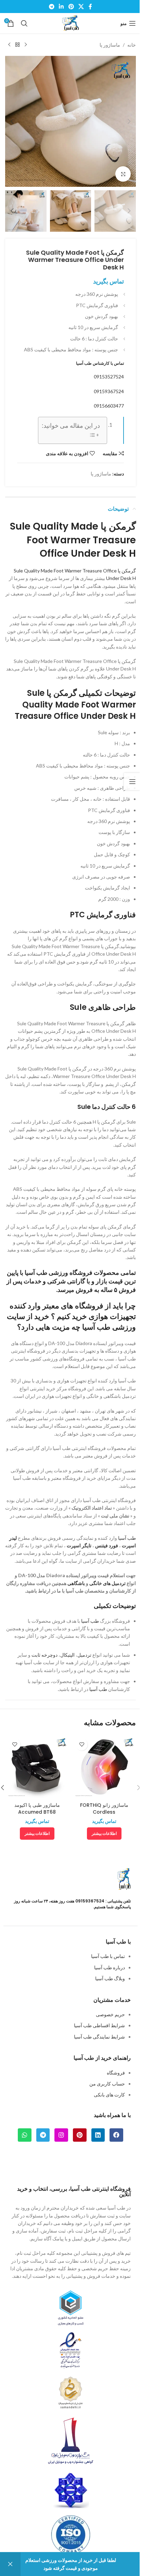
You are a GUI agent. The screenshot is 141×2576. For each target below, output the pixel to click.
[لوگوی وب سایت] (70, 23)
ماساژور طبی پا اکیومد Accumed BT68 (37, 1809)
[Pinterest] (80, 2135)
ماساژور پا (110, 45)
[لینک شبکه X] (81, 7)
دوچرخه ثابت (44, 1655)
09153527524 (109, 377)
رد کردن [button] (10, 2564)
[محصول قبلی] (26, 45)
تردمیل (84, 1655)
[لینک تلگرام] (52, 7)
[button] (129, 121)
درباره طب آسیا (110, 1967)
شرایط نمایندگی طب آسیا (99, 2037)
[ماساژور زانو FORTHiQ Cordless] (104, 1767)
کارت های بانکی (109, 2095)
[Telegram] (43, 2135)
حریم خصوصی (110, 2014)
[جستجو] (24, 23)
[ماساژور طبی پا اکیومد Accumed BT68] (37, 1767)
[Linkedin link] (61, 7)
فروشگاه (116, 2073)
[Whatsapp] (25, 2135)
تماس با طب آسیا (108, 1956)
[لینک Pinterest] (71, 7)
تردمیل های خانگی (107, 1583)
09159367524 (109, 391)
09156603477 (109, 406)
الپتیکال (67, 1655)
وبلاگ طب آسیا (110, 1978)
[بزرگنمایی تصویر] (123, 174)
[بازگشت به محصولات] (17, 45)
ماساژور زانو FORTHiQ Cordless (104, 1809)
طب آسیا (127, 1538)
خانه (132, 45)
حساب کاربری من (107, 2084)
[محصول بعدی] (9, 45)
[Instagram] (61, 2135)
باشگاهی (76, 1583)
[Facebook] (116, 2135)
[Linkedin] (98, 2135)
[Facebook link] (90, 7)
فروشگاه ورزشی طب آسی (59, 1273)
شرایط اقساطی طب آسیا (99, 2025)
